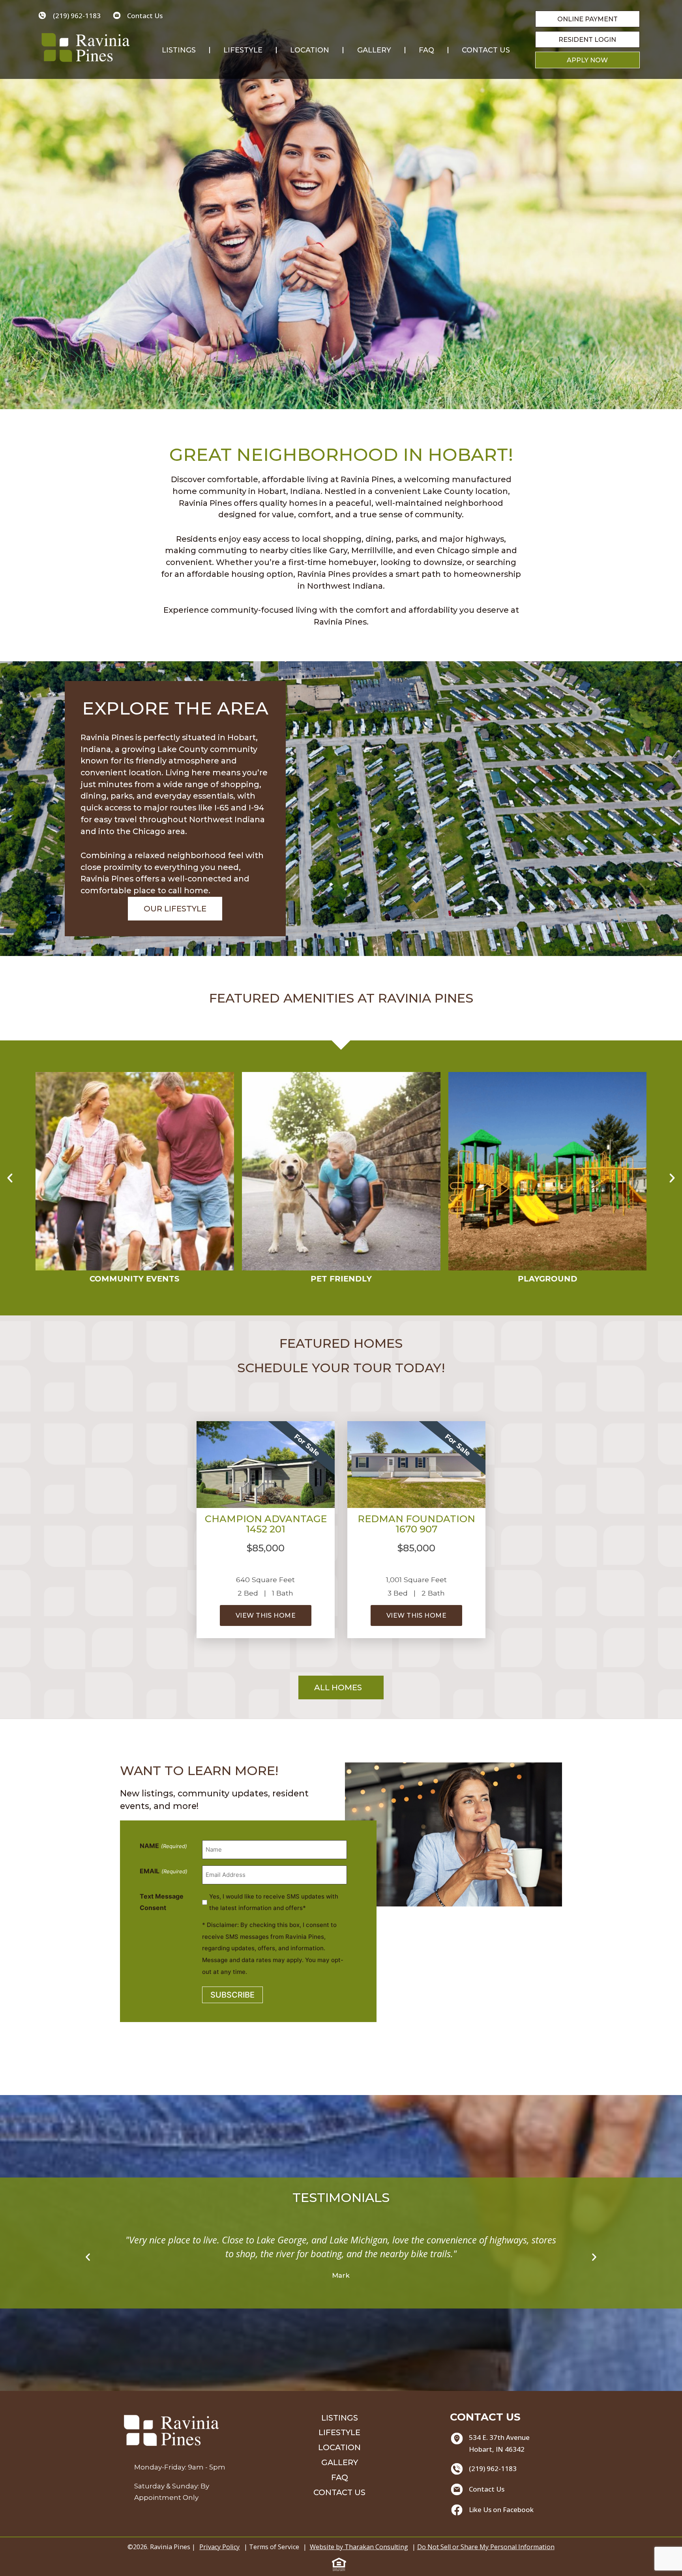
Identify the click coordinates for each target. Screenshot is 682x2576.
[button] (10, 1178)
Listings (179, 50)
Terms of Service (274, 2547)
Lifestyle (243, 50)
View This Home (266, 1615)
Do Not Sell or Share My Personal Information (486, 2547)
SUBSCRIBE (232, 1995)
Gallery (374, 50)
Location (310, 50)
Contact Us (486, 50)
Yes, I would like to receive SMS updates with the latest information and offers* (274, 1902)
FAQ (426, 50)
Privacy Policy (219, 2547)
